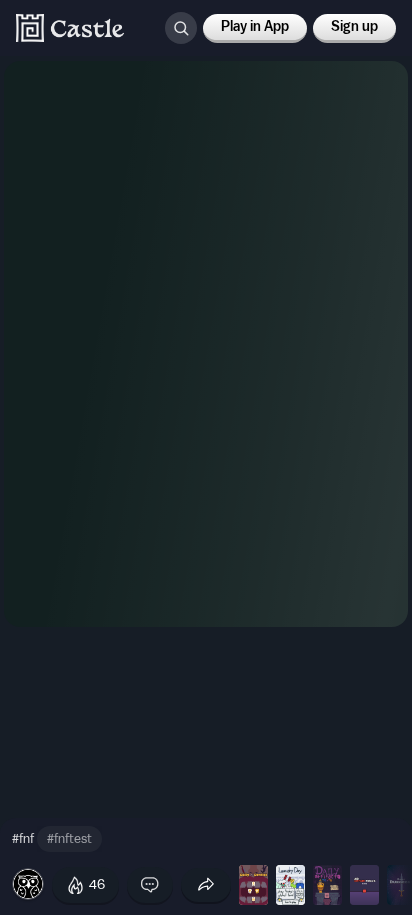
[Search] (181, 28)
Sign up (354, 27)
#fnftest (69, 838)
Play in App (255, 27)
